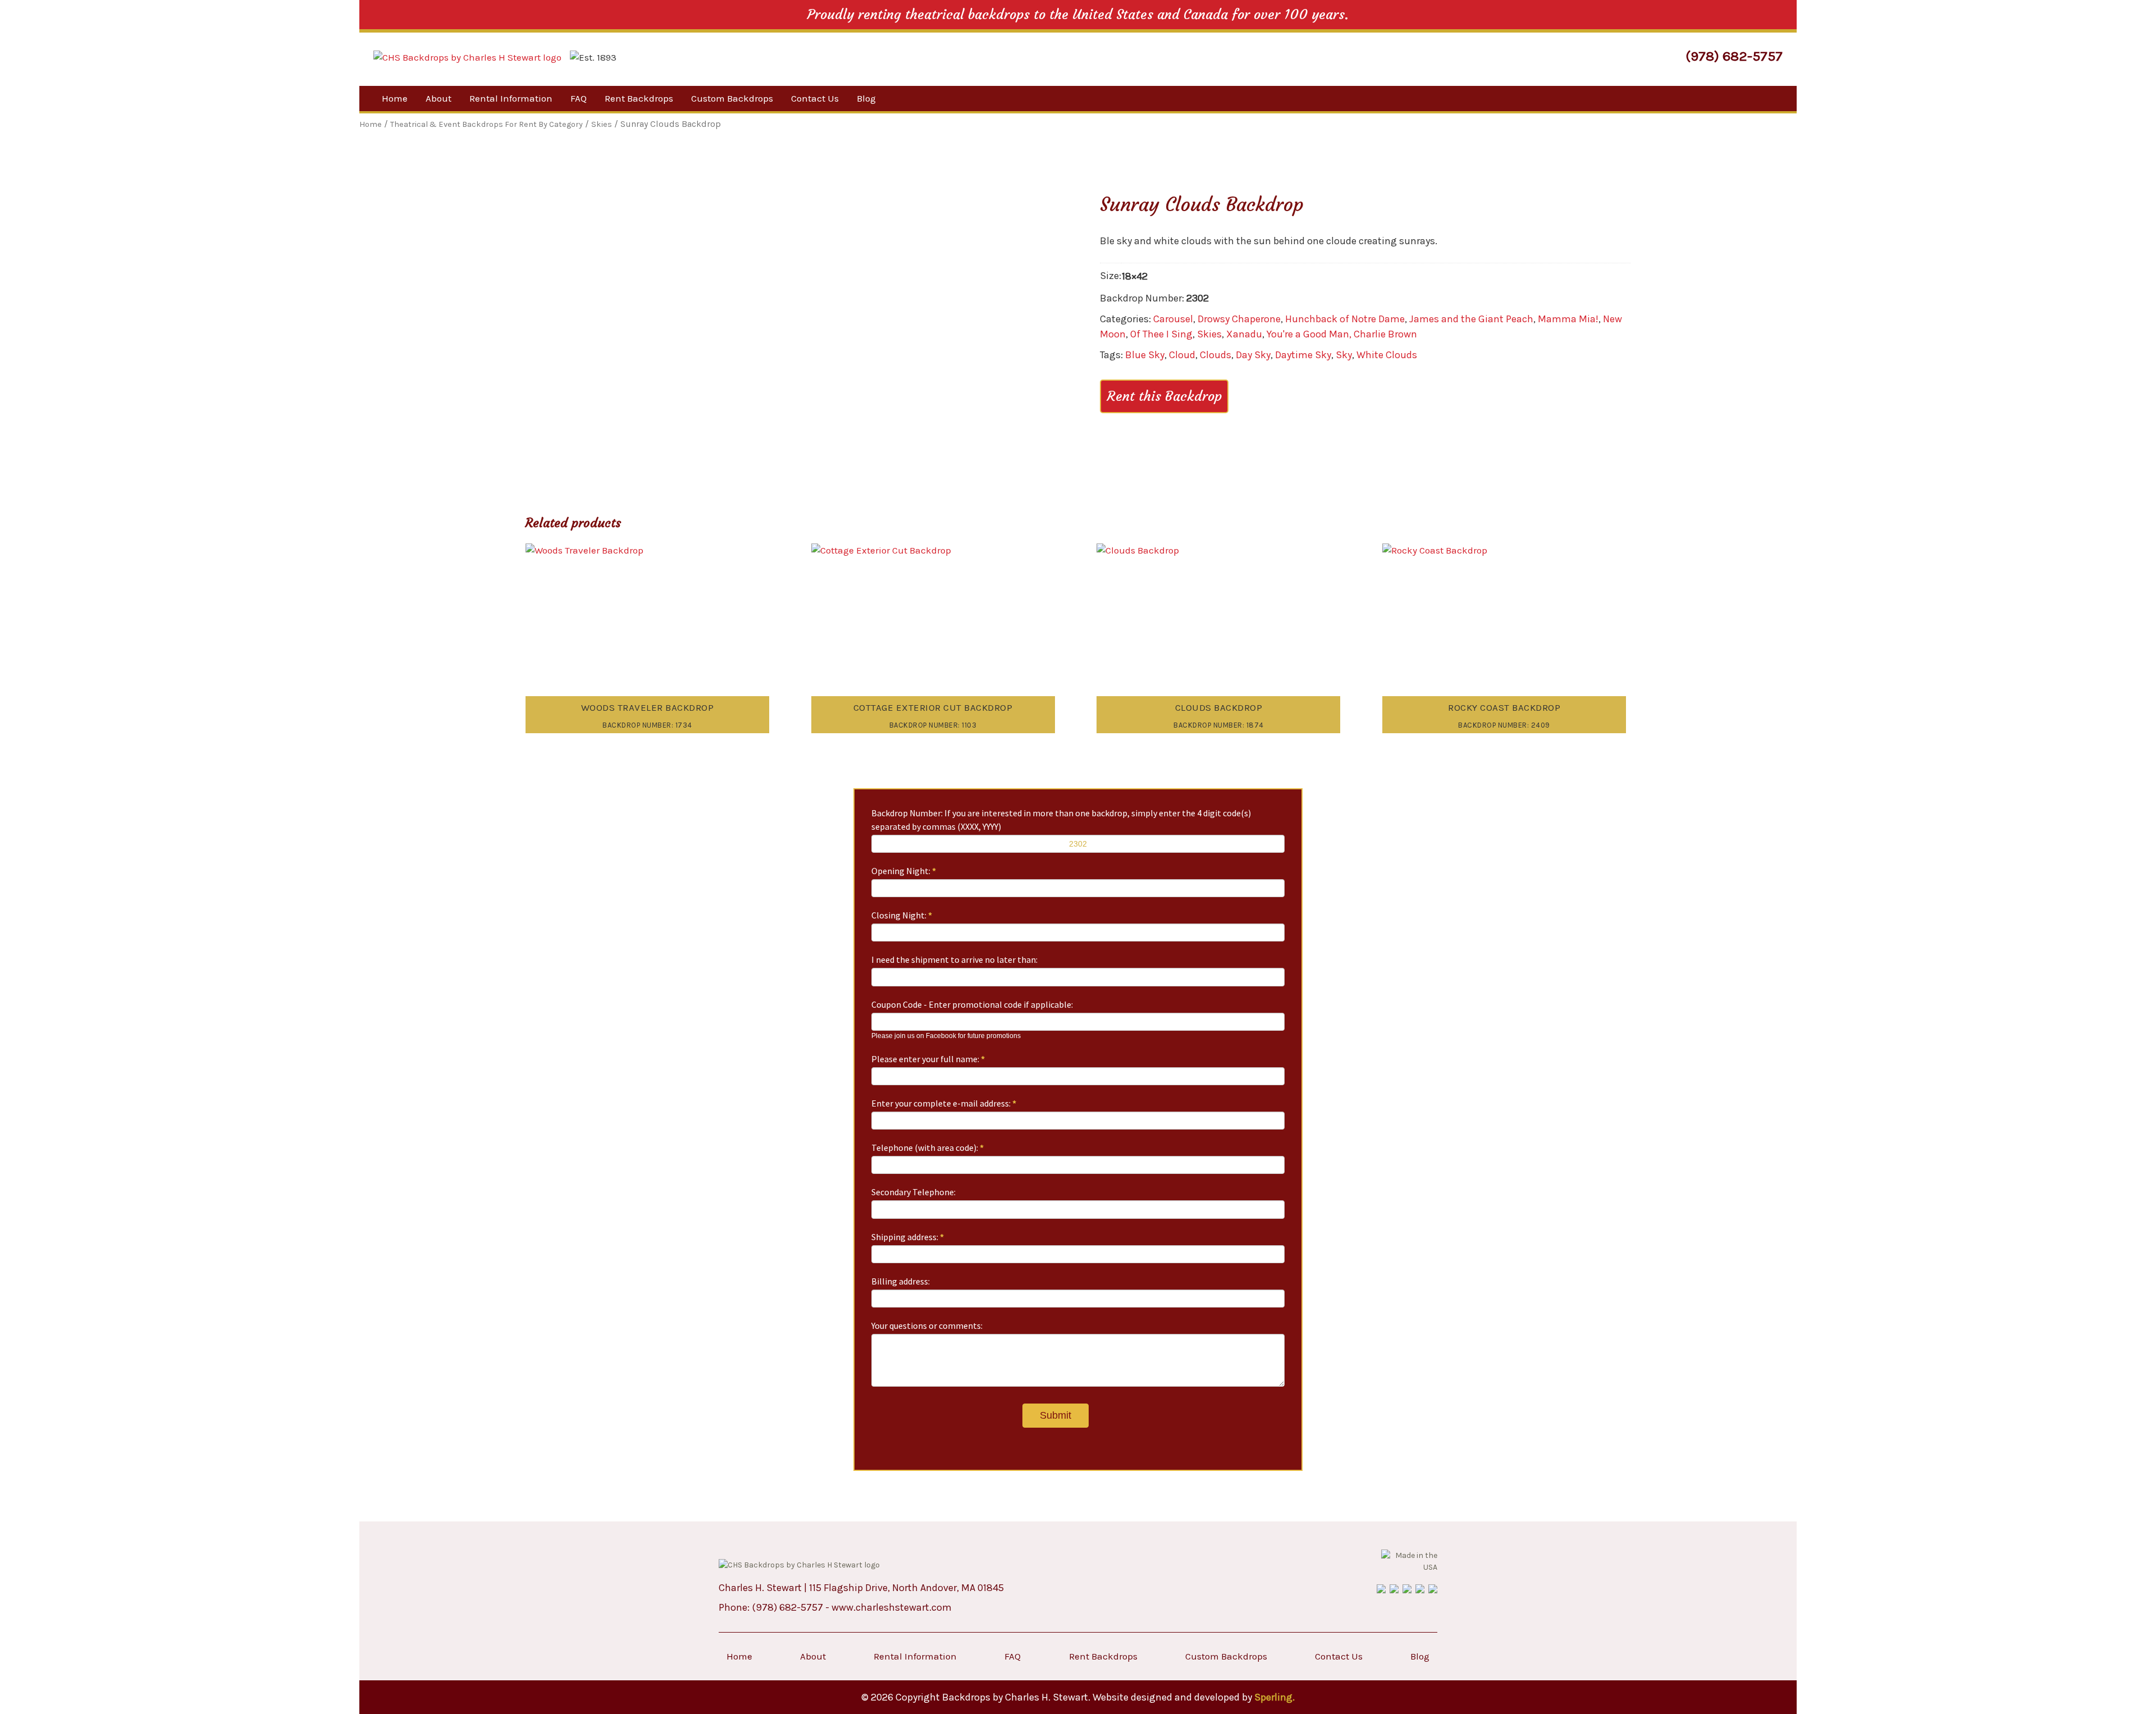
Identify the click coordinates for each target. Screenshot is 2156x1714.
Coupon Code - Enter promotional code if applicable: (972, 1004)
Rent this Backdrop (1164, 396)
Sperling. (1275, 1697)
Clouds (1216, 355)
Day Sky (1253, 355)
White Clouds (1387, 355)
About (438, 98)
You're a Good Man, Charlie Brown (1342, 334)
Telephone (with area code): (928, 1148)
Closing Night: (902, 915)
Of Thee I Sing (1161, 334)
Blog (866, 98)
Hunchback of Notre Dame (1345, 319)
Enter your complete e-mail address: (944, 1103)
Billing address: (901, 1281)
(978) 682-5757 (1734, 56)
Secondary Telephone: (913, 1192)
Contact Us (815, 98)
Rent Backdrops (639, 98)
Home (395, 98)
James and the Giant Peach (1471, 319)
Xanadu (1244, 334)
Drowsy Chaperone (1239, 319)
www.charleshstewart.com (892, 1607)
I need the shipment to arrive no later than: (954, 959)
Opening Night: (904, 871)
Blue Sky (1145, 355)
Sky (1344, 355)
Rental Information (511, 98)
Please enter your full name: (928, 1059)
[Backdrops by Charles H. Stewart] (467, 58)
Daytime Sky (1303, 355)
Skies (1209, 334)
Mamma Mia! (1568, 319)
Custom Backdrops (732, 98)
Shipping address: (908, 1237)
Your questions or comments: (927, 1326)
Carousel (1173, 319)
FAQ (579, 98)
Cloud (1182, 355)
